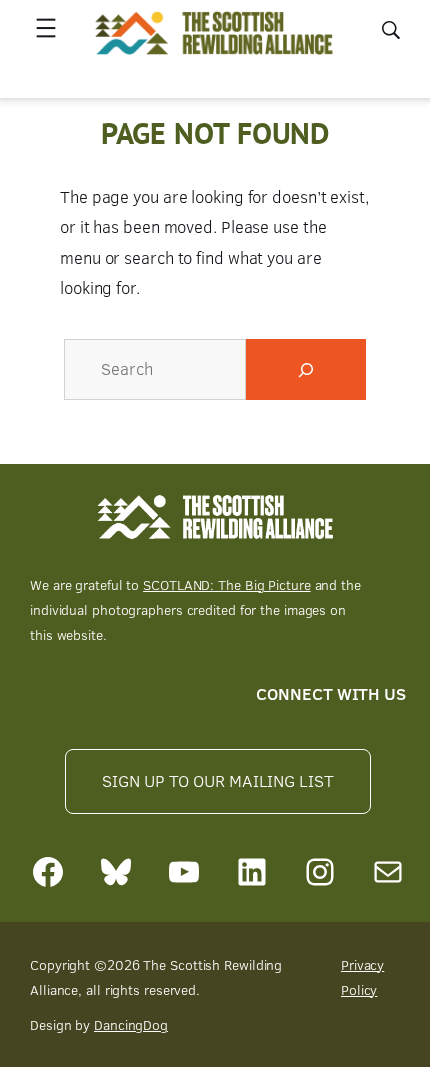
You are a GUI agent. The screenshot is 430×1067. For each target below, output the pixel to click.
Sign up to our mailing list (217, 780)
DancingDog (131, 1024)
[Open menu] (46, 28)
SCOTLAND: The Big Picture (227, 584)
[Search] (306, 369)
